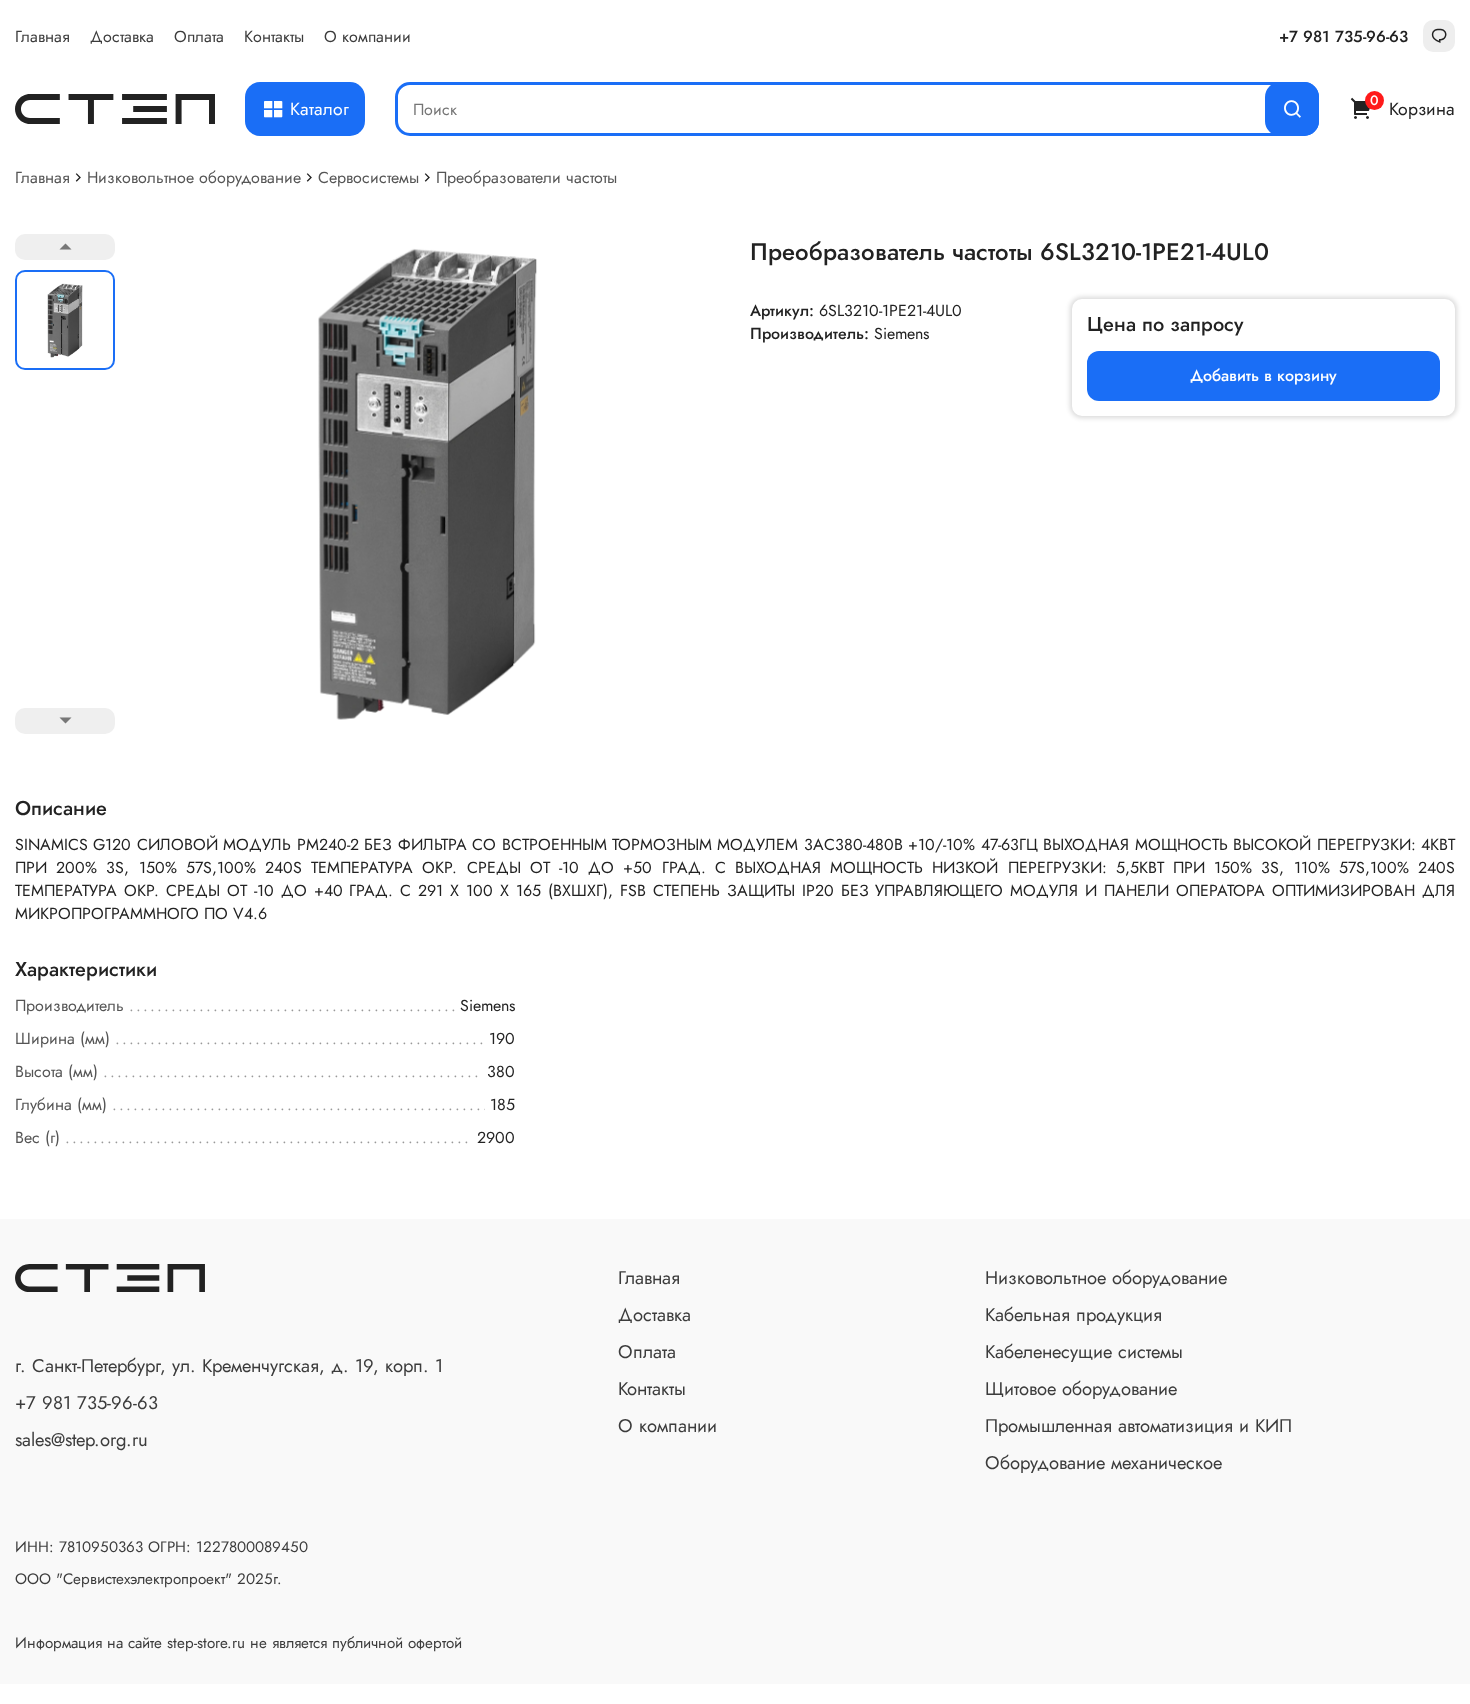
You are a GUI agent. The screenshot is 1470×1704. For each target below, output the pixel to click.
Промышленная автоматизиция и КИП (1138, 1425)
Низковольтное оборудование (194, 177)
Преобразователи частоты (526, 177)
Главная (42, 36)
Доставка (122, 36)
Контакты (274, 36)
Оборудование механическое (1103, 1462)
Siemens (901, 333)
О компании (367, 36)
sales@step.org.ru (81, 1439)
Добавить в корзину (1263, 375)
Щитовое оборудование (1081, 1388)
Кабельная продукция (1073, 1314)
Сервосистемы (368, 177)
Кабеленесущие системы (1084, 1351)
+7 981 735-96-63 (1343, 36)
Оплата (199, 36)
